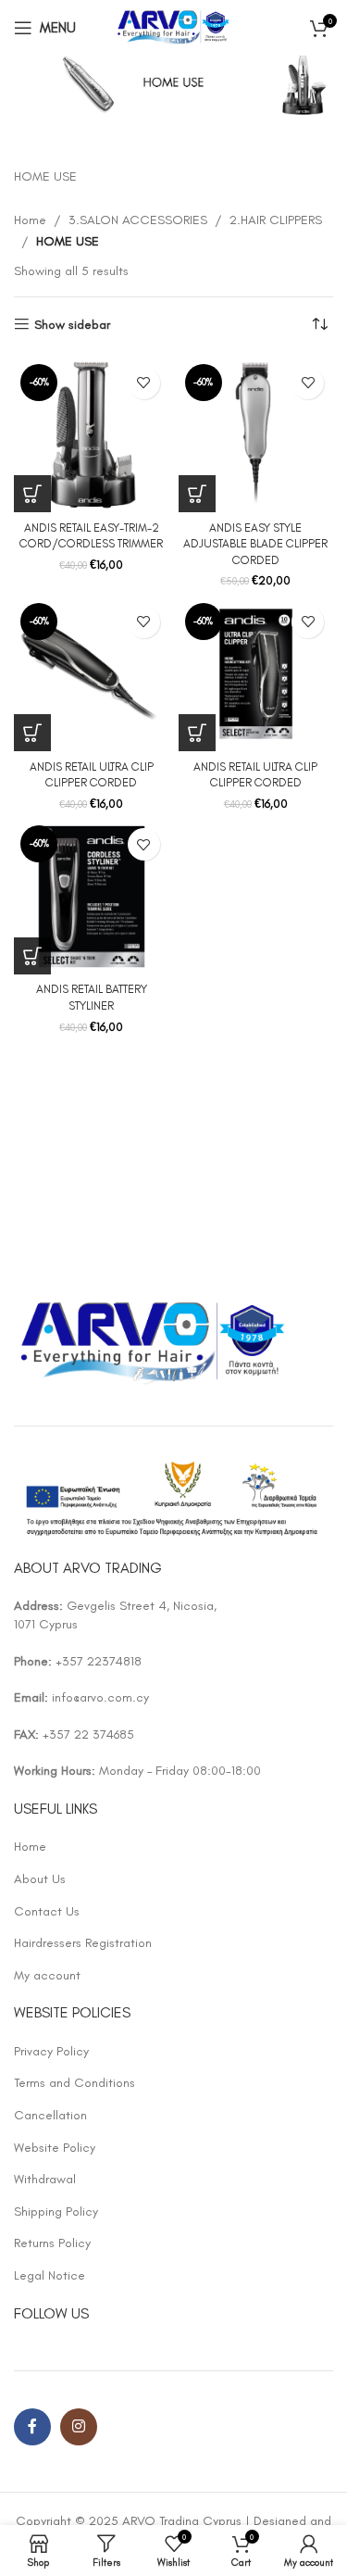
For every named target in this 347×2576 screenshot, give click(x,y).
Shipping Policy (56, 2212)
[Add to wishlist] (144, 383)
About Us (40, 1879)
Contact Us (47, 1911)
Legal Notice (50, 2275)
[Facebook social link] (32, 2427)
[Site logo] (173, 26)
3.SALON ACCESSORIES (138, 220)
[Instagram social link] (79, 2427)
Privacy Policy (51, 2051)
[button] (32, 494)
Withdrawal (45, 2179)
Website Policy (55, 2148)
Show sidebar (72, 324)
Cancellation (50, 2115)
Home (30, 220)
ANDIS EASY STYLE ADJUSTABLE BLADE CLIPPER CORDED (255, 544)
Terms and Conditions (74, 2083)
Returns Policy (52, 2243)
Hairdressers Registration (83, 1943)
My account (47, 1975)
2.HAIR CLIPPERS (276, 220)
